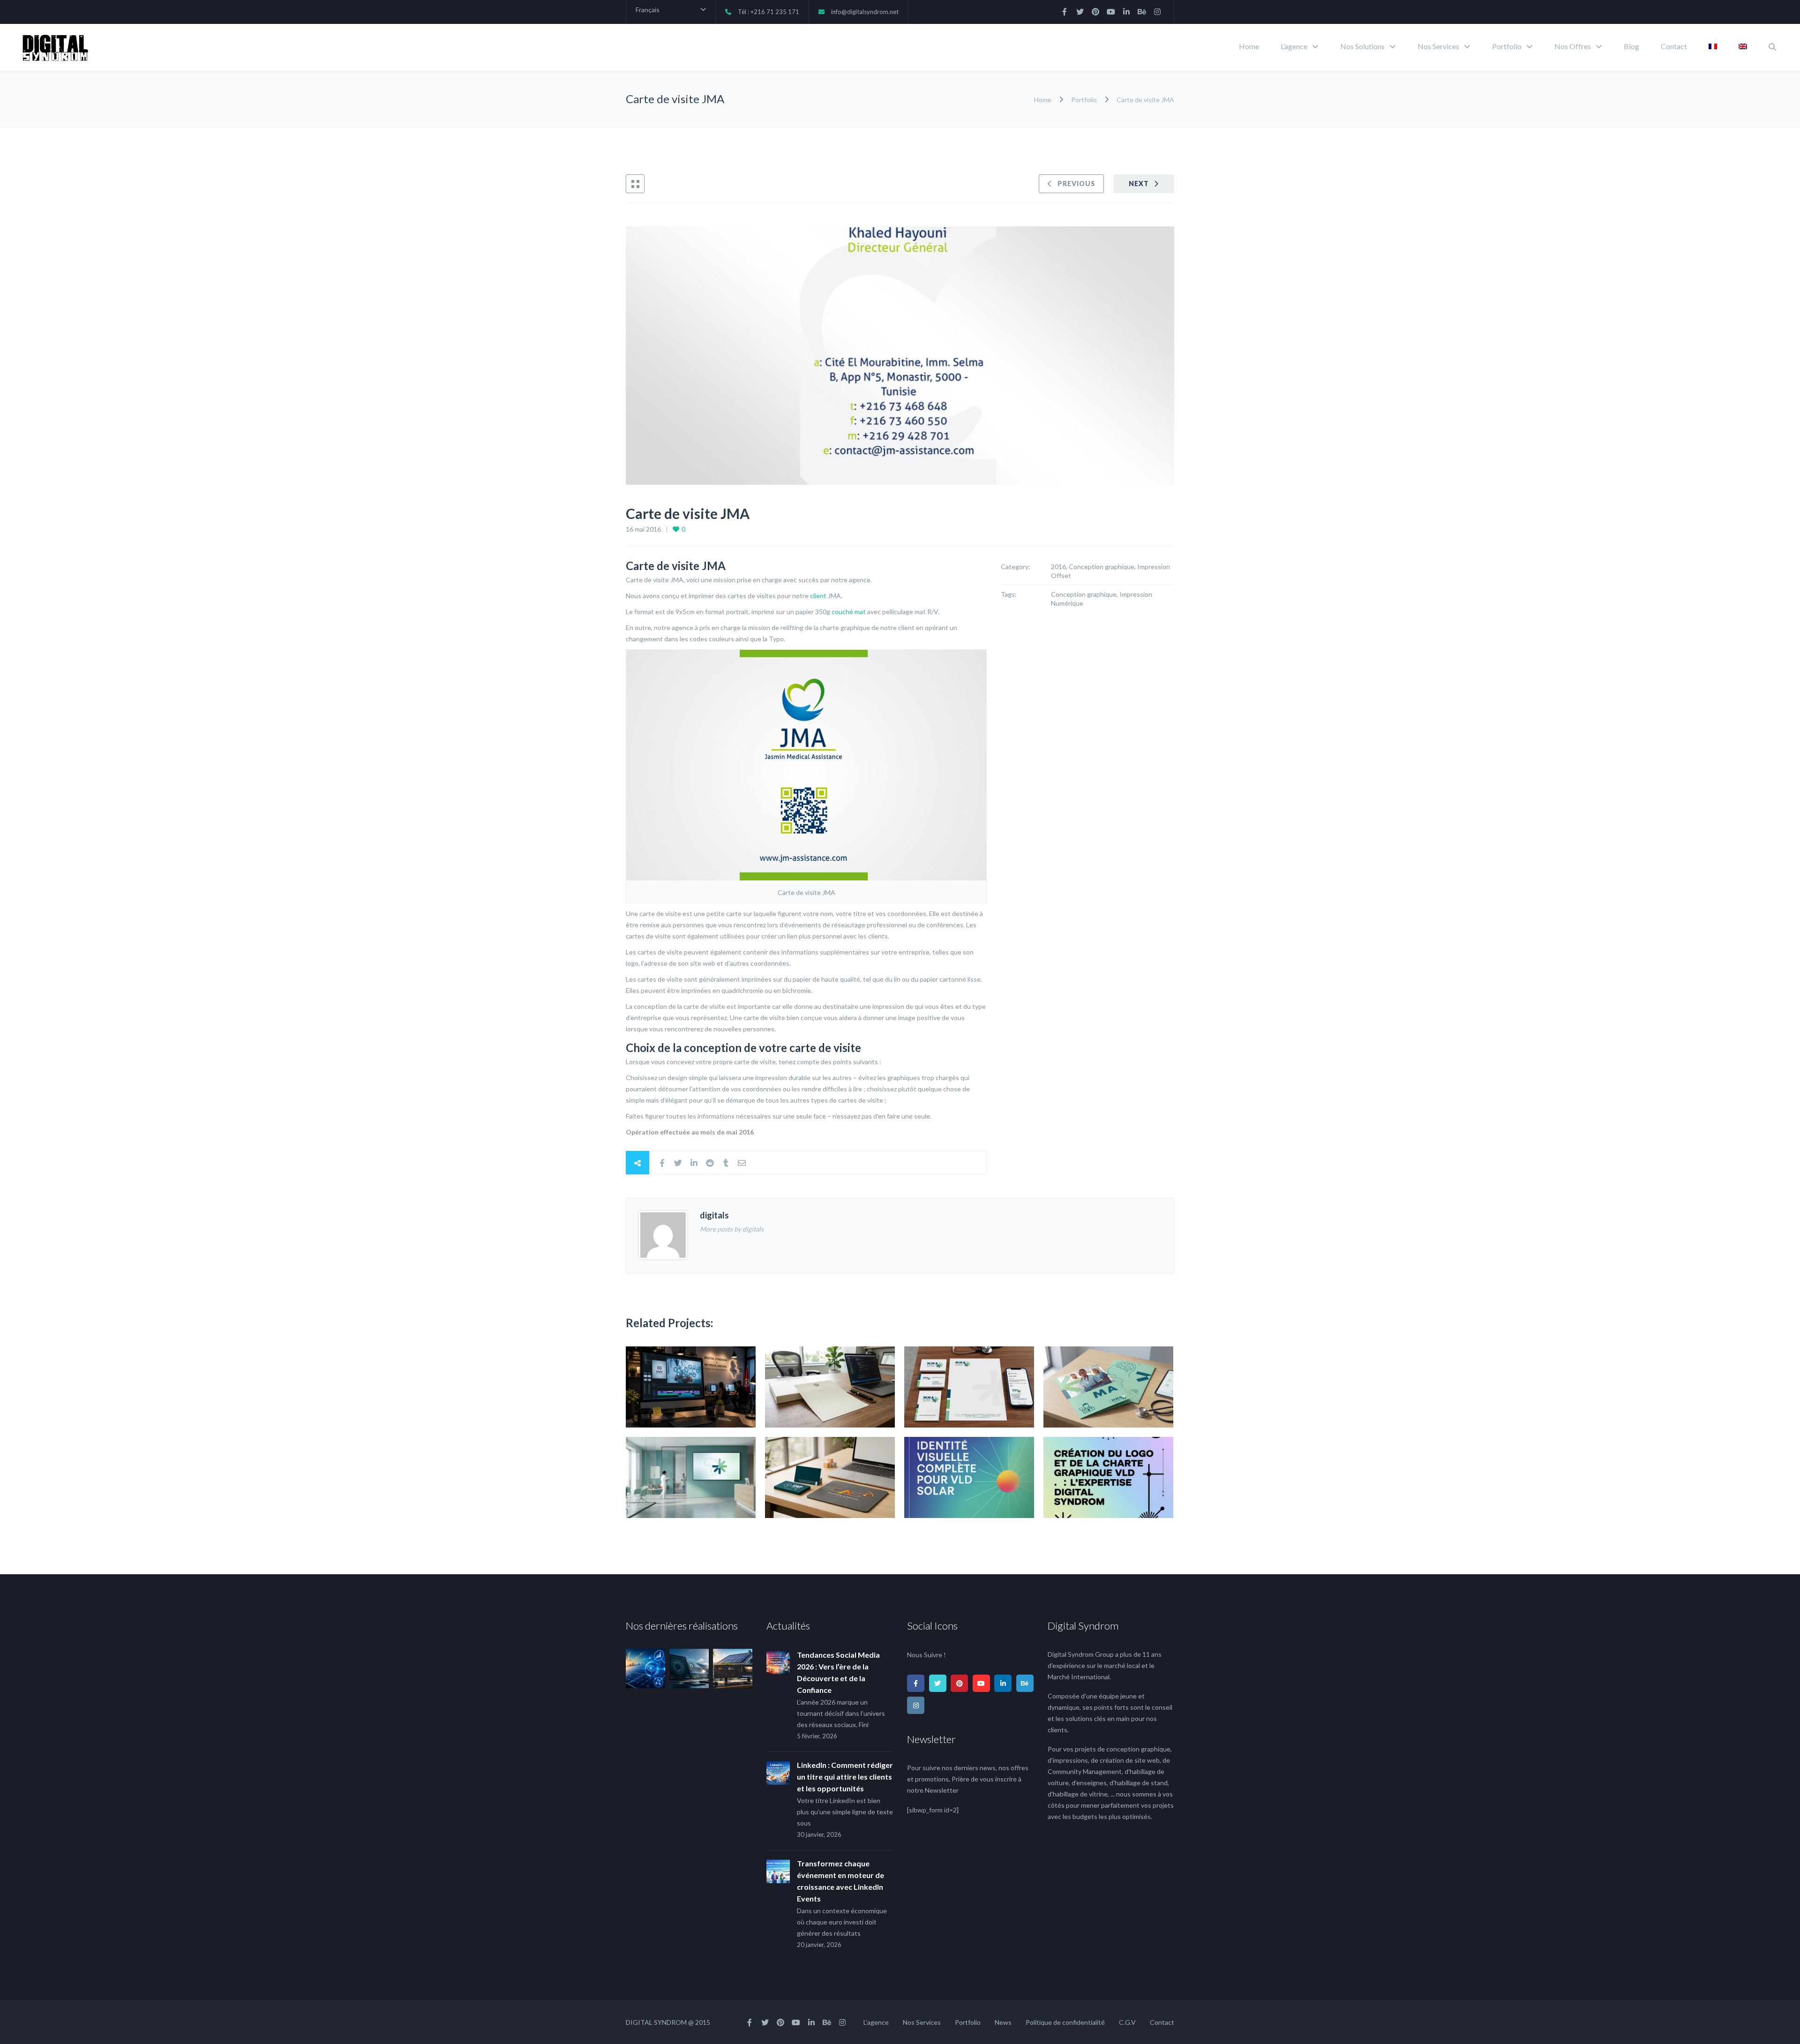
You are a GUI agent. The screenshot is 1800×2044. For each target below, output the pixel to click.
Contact (1674, 46)
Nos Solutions (1362, 46)
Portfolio (1507, 46)
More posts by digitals (732, 1229)
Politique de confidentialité (1065, 2022)
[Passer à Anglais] (1743, 47)
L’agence (1294, 46)
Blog (1631, 46)
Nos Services (1438, 46)
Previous (1076, 184)
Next (1139, 184)
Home (1249, 46)
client (818, 596)
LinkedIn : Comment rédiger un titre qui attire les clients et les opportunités (845, 1777)
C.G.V (1127, 2022)
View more (691, 1387)
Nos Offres (1573, 46)
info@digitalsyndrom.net (865, 12)
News (1003, 2022)
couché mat (849, 612)
